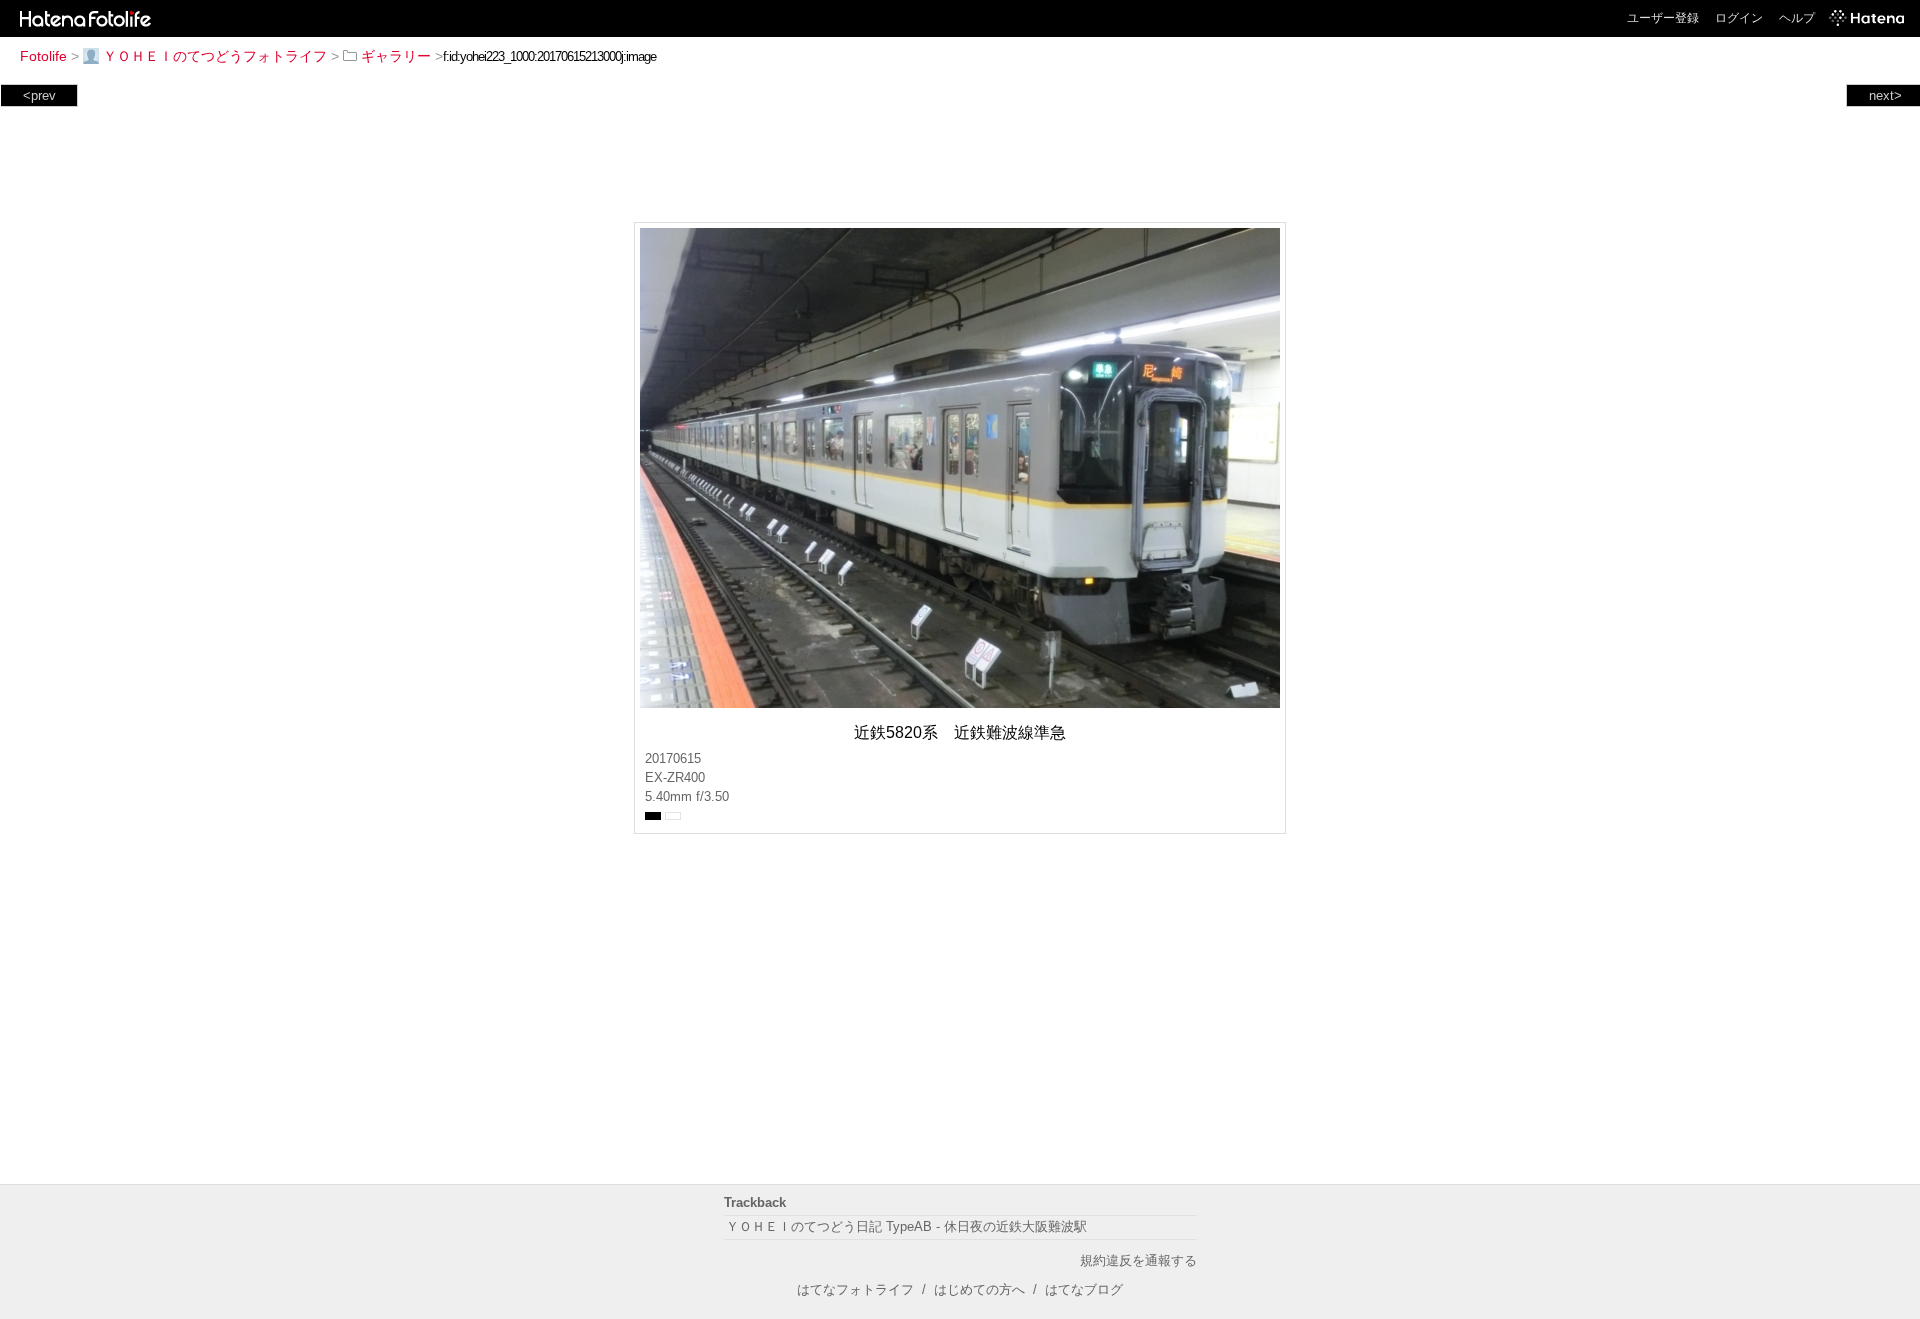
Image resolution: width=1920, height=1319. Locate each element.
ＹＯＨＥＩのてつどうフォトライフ (215, 56)
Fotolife (43, 56)
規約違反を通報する (1138, 1260)
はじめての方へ (979, 1289)
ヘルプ (1797, 18)
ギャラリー (396, 56)
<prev (39, 95)
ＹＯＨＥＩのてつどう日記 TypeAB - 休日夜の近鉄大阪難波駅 (906, 1226)
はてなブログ (1084, 1289)
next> (1885, 95)
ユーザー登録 (1663, 18)
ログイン (1739, 18)
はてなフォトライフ (855, 1289)
